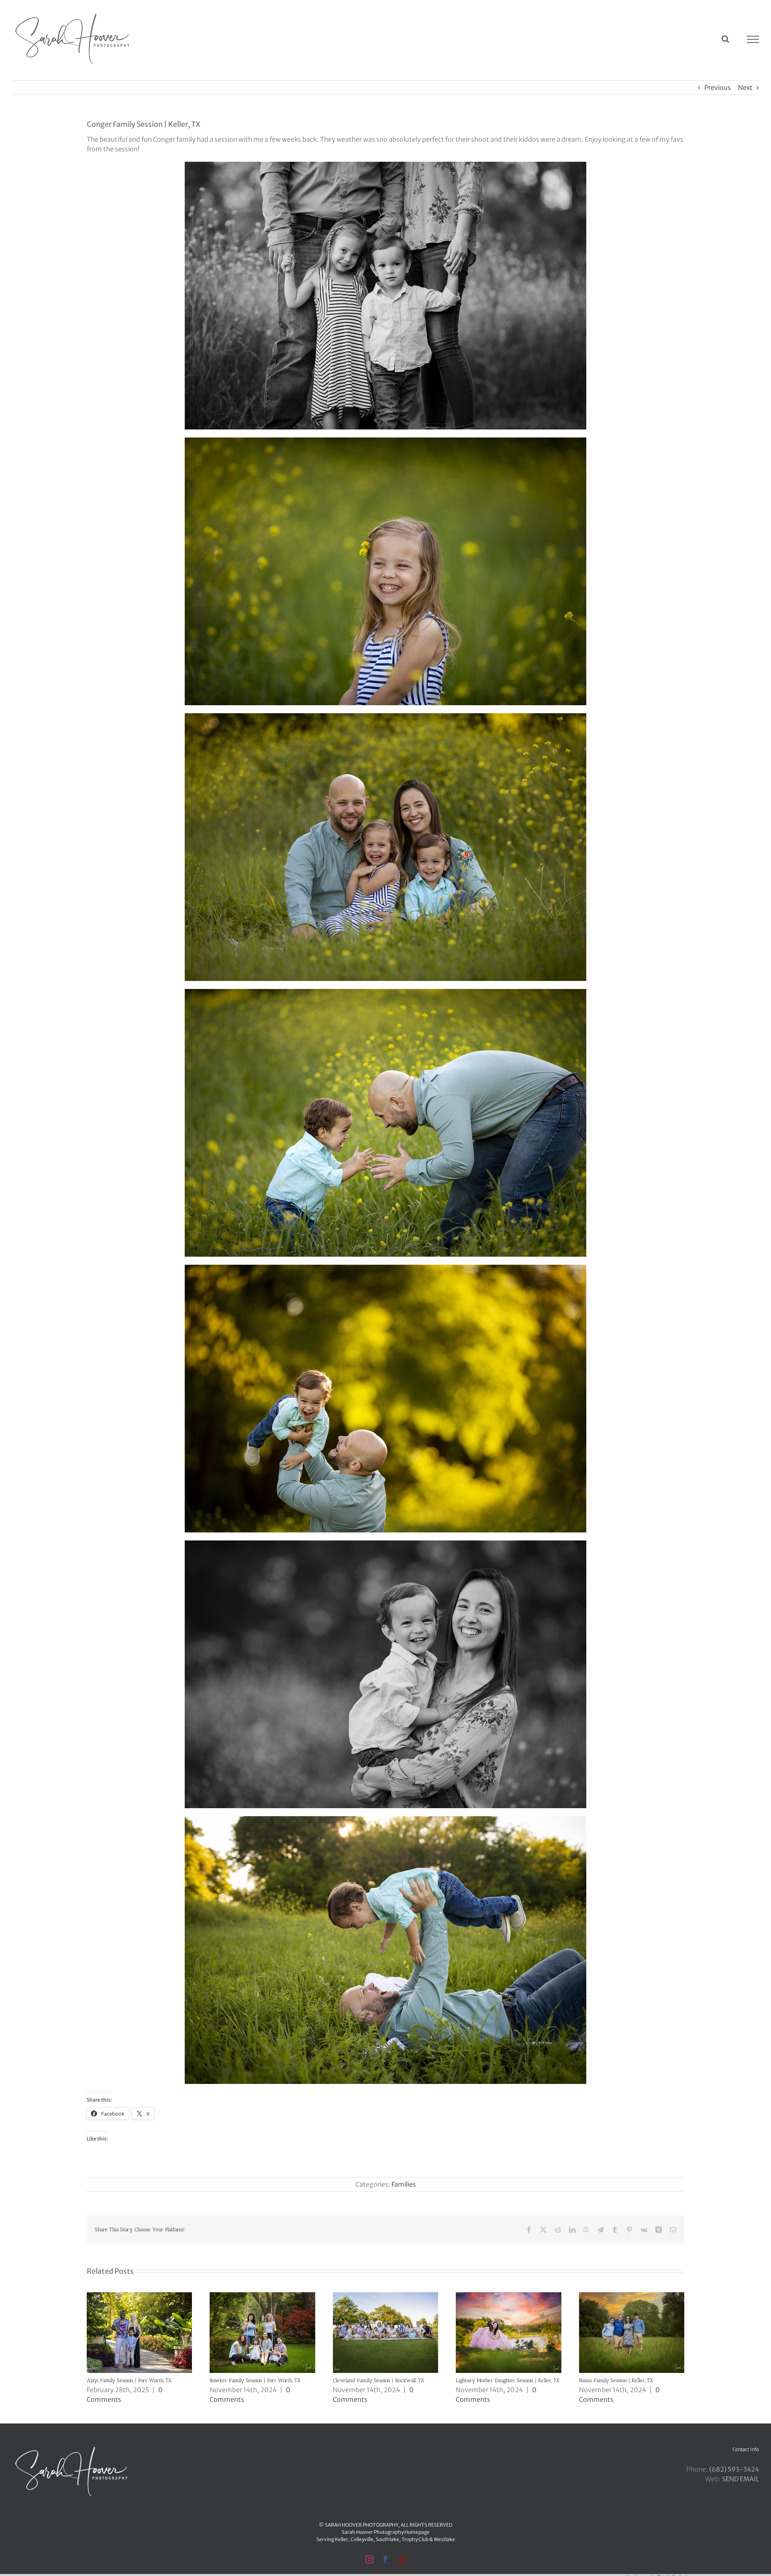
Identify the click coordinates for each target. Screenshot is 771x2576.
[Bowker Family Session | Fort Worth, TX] (262, 2296)
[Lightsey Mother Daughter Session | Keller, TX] (508, 2296)
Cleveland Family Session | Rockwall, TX (378, 2380)
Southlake (388, 2539)
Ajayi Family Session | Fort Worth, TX (129, 2380)
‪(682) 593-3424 (734, 2469)
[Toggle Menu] (753, 39)
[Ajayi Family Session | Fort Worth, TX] (139, 2296)
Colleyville (362, 2539)
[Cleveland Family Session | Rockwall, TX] (385, 2296)
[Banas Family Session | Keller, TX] (632, 2296)
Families (404, 2184)
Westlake (444, 2539)
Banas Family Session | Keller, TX (616, 2380)
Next (745, 87)
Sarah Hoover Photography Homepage (386, 2532)
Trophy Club (415, 2539)
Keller (342, 2539)
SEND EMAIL (740, 2479)
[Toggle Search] (725, 39)
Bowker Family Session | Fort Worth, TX (255, 2380)
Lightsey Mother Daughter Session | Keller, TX (508, 2380)
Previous (718, 87)
